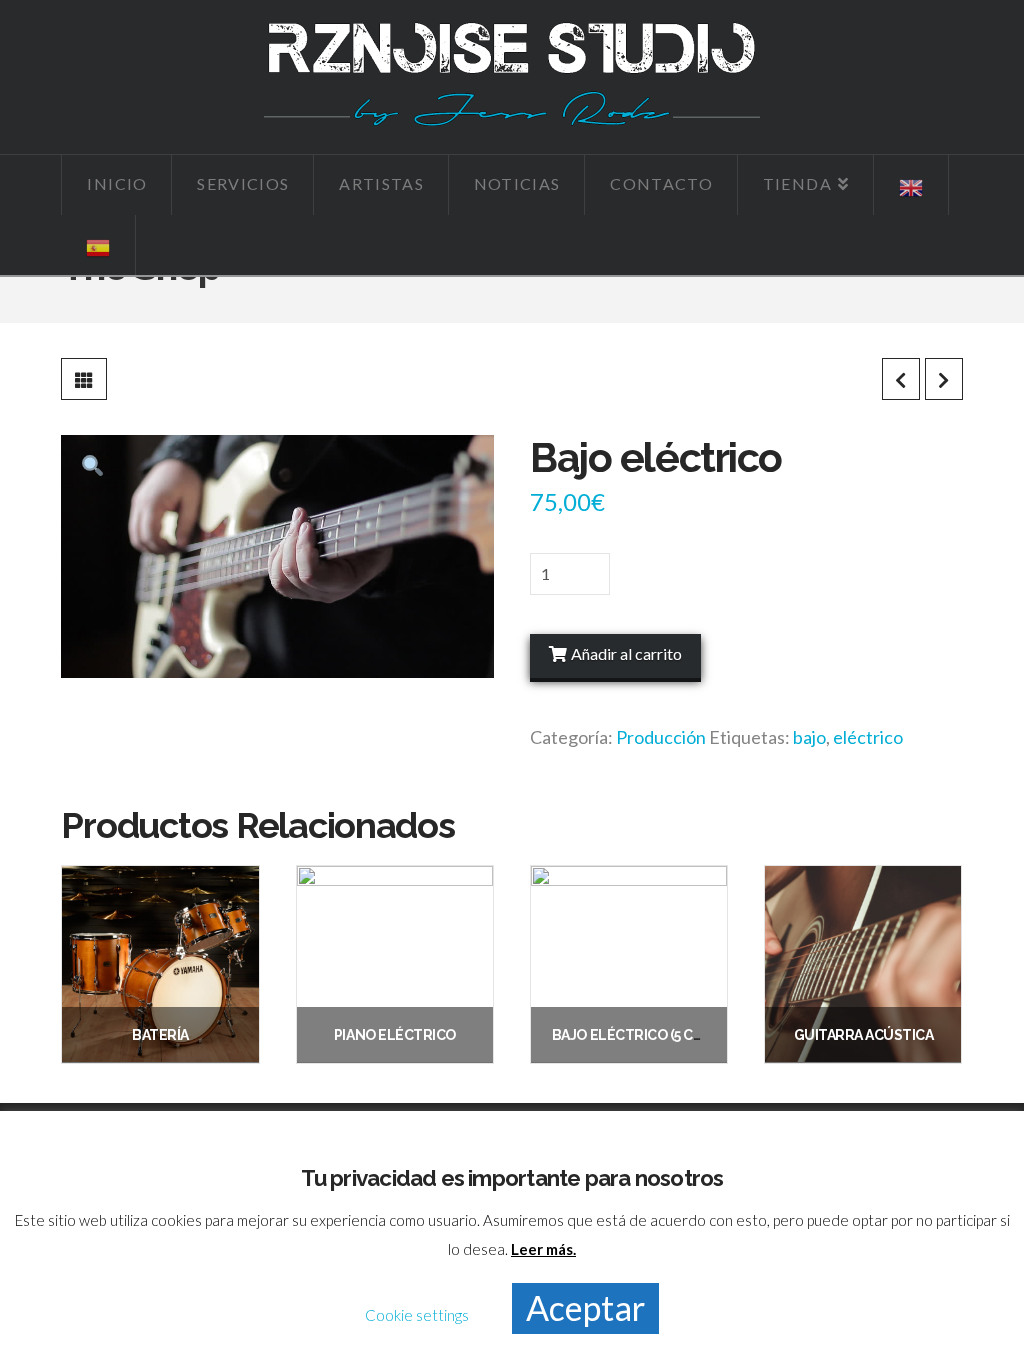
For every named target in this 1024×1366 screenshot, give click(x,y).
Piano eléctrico (395, 1035)
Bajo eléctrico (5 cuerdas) (651, 1035)
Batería (160, 1035)
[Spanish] (98, 245)
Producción (661, 737)
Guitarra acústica (864, 1035)
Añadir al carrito (626, 653)
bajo (809, 737)
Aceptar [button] (585, 1307)
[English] (911, 185)
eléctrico (868, 737)
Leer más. (543, 1249)
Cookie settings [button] (417, 1315)
